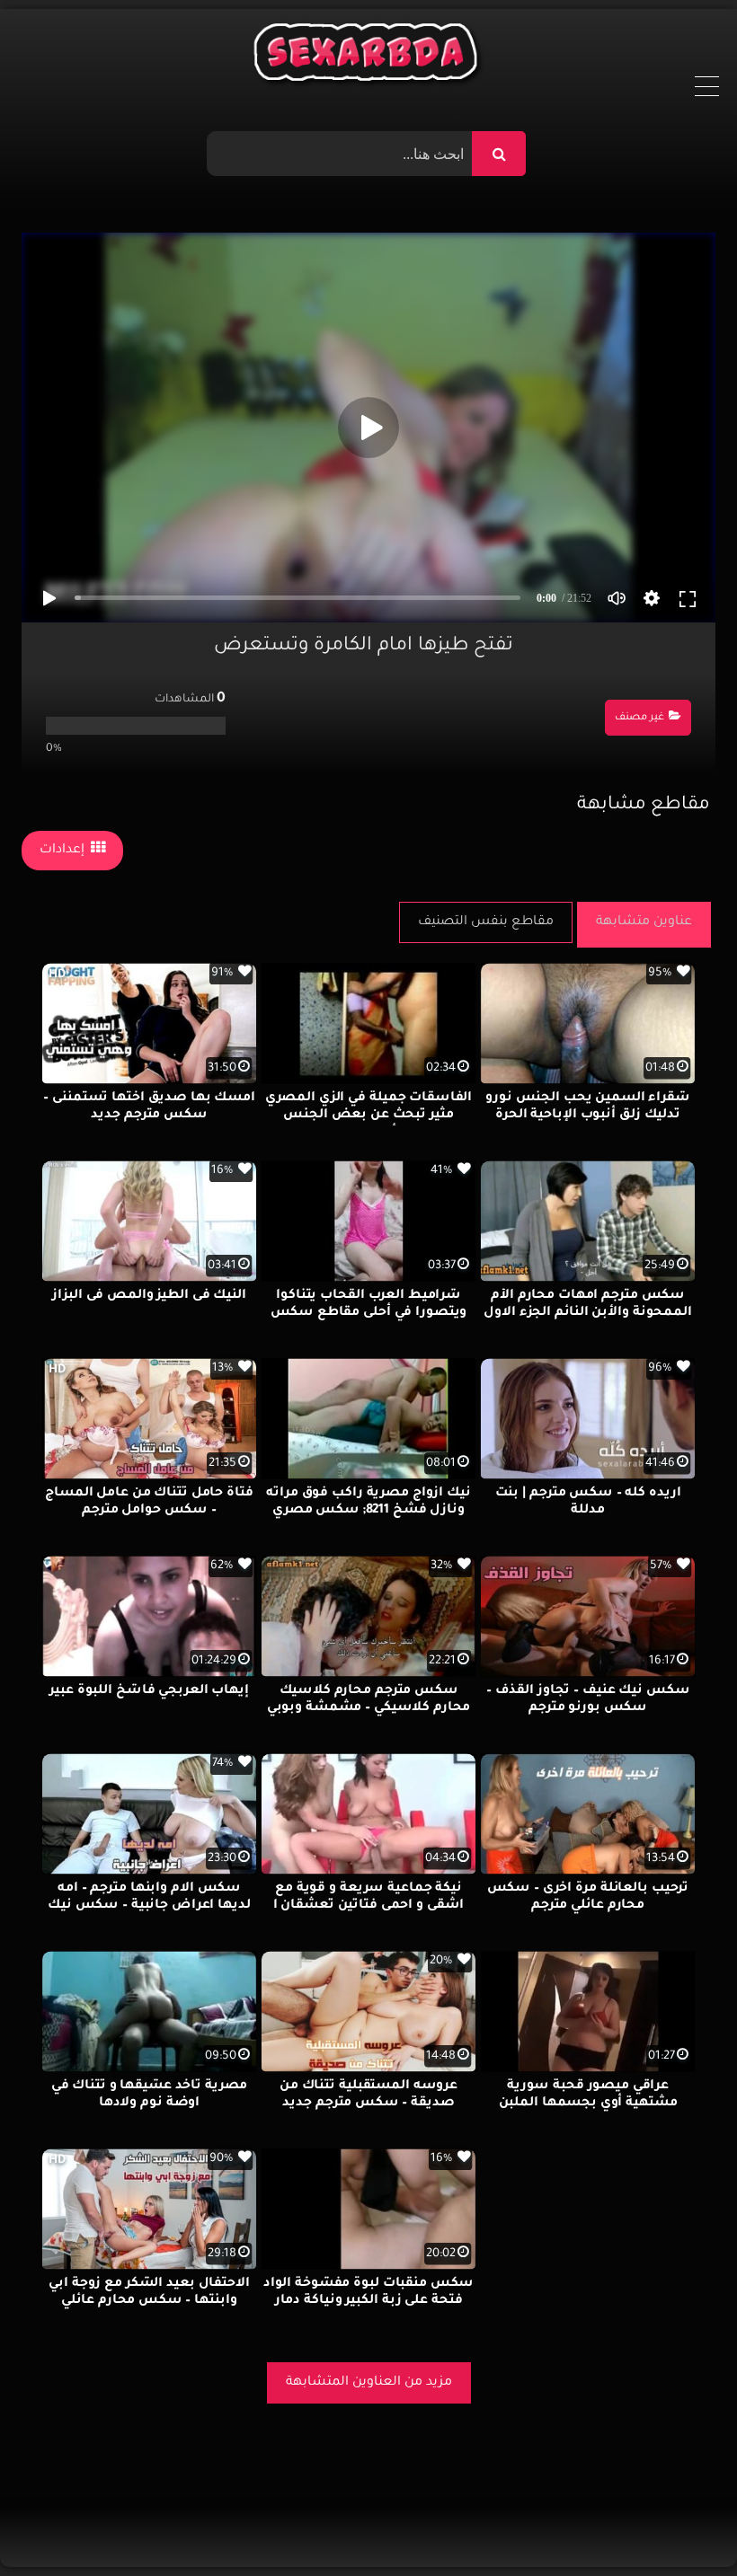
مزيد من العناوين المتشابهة (369, 2383)
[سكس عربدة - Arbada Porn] (369, 57)
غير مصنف (639, 718)
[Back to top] (680, 2523)
